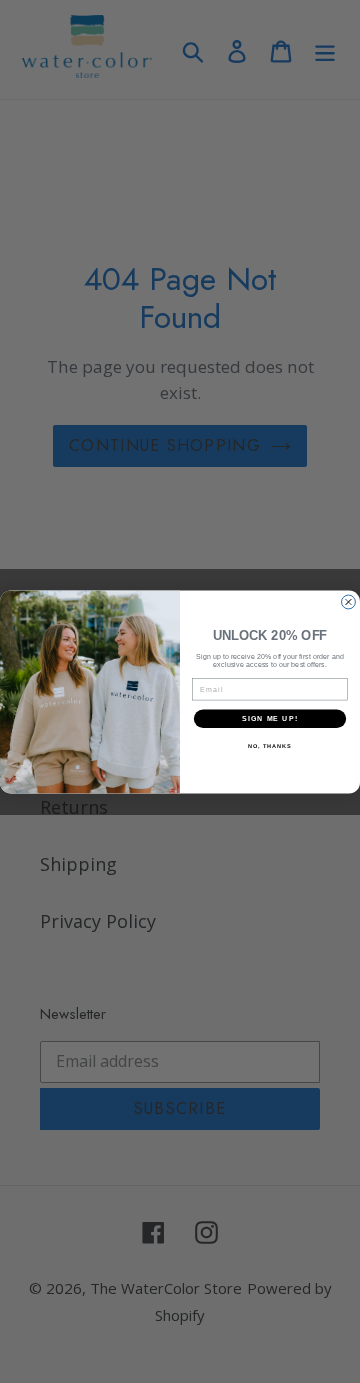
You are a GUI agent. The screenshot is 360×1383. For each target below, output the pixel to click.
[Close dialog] (349, 602)
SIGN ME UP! (270, 718)
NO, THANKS (270, 746)
